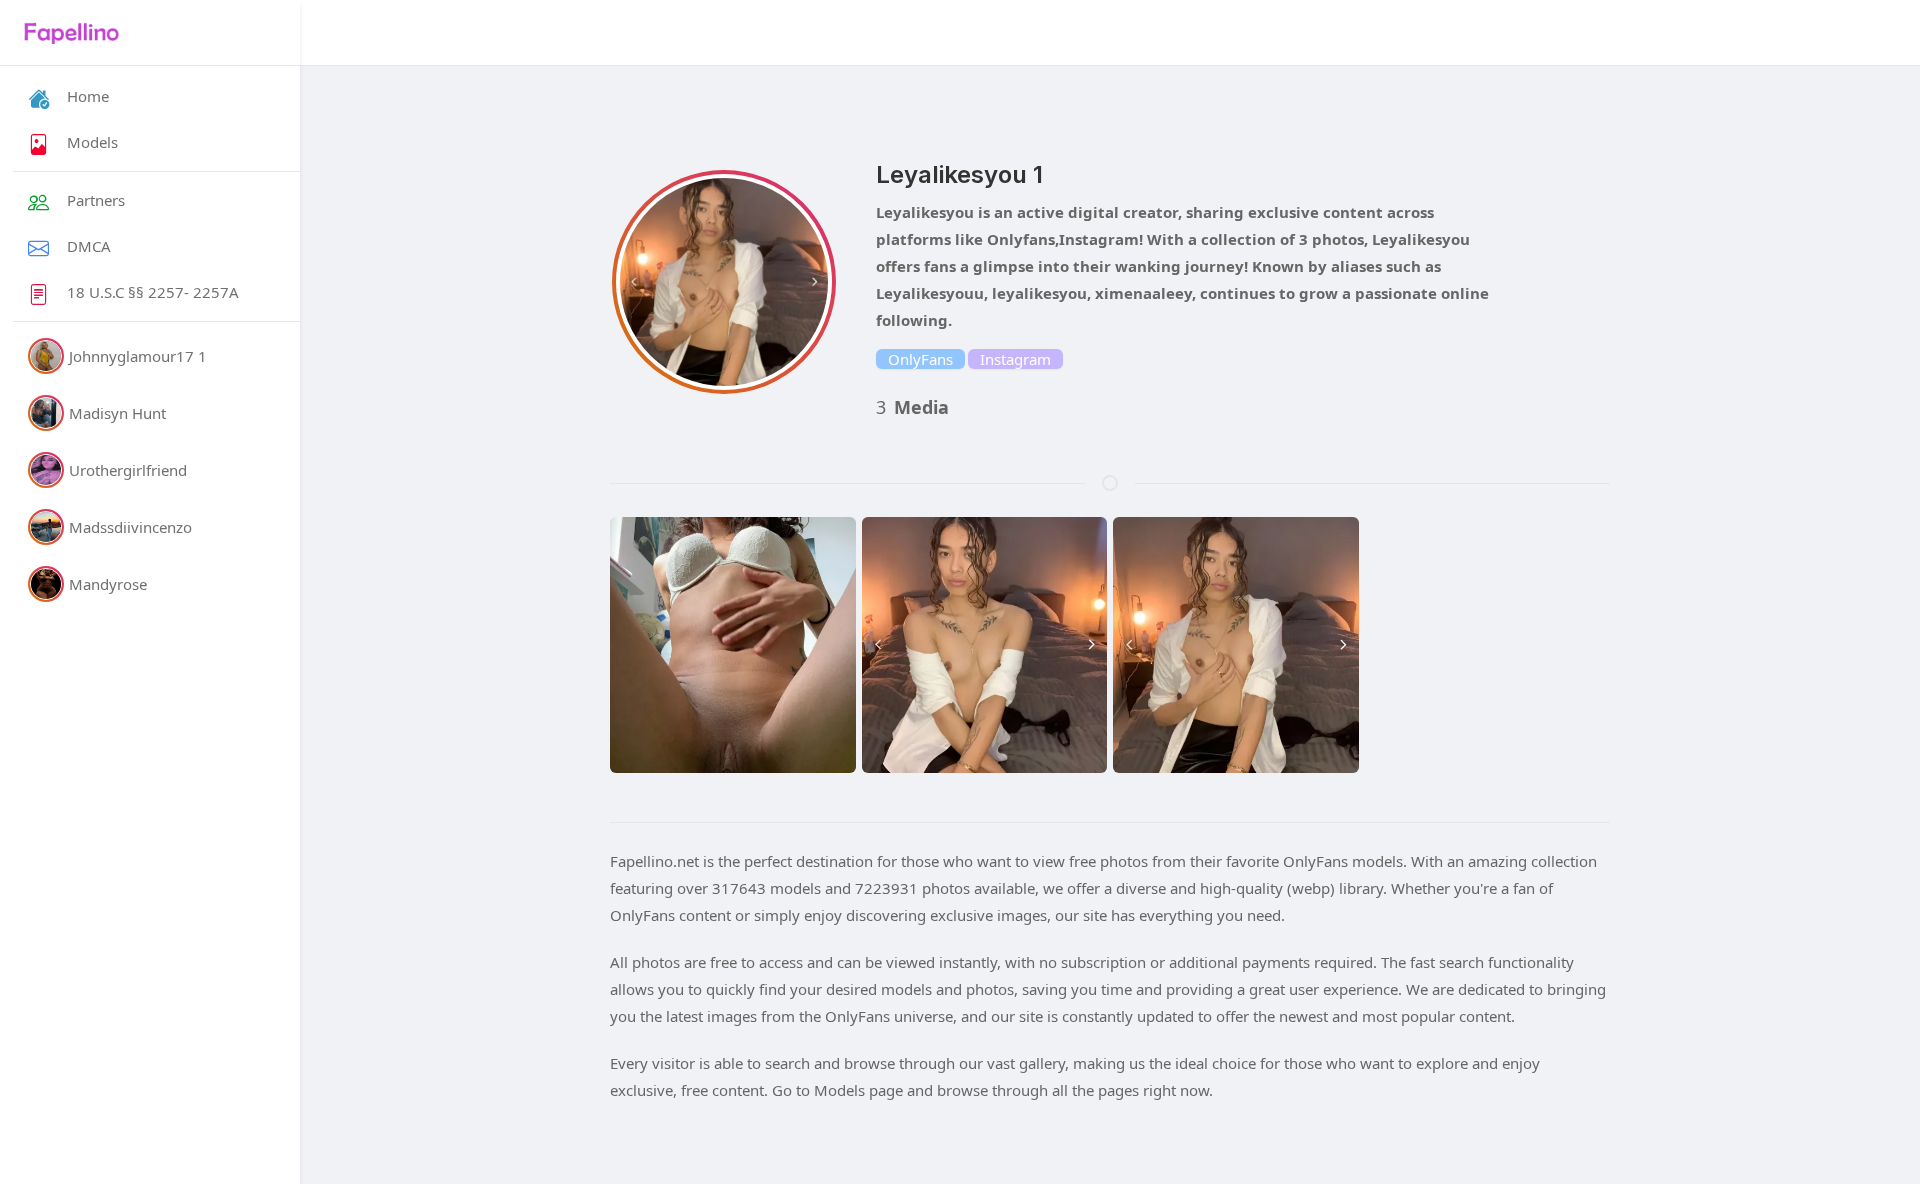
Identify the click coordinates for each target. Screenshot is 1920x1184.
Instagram (1015, 359)
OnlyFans (920, 359)
